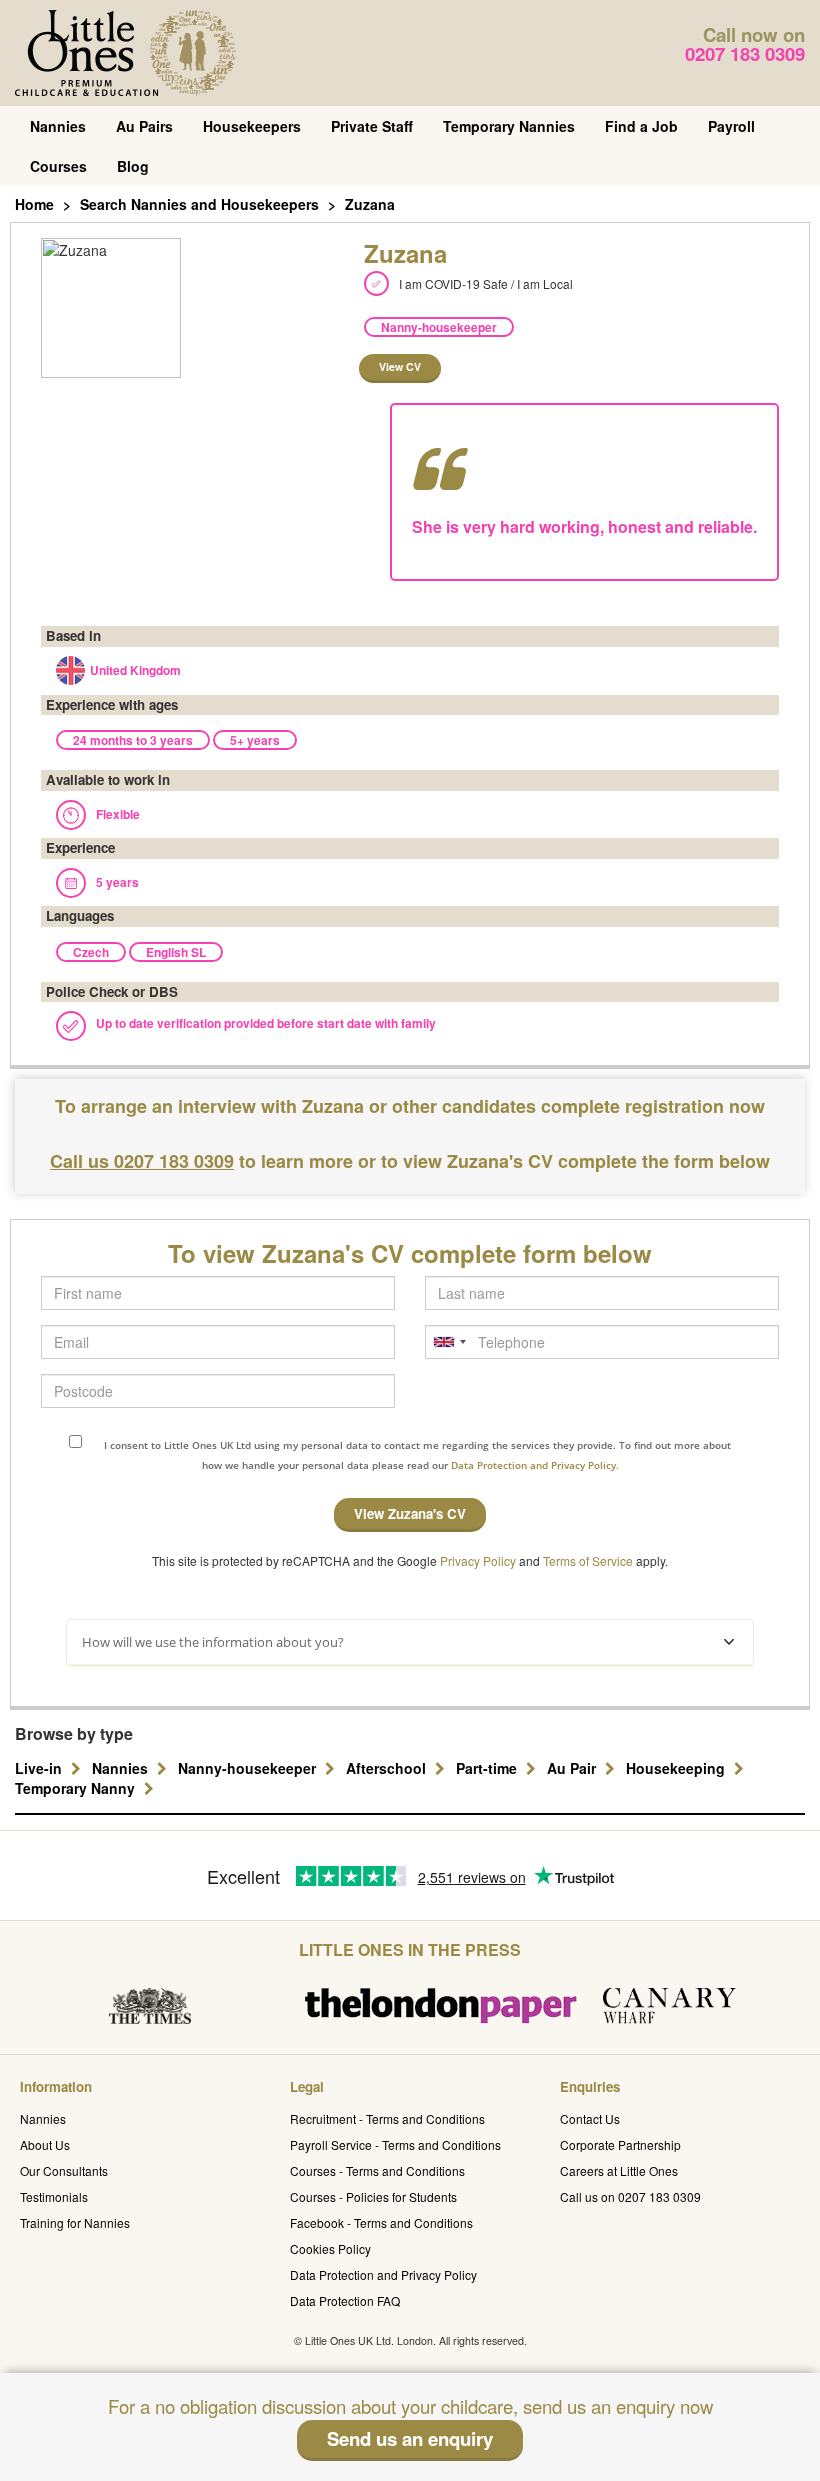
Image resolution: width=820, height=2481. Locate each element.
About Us (45, 2144)
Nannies (58, 126)
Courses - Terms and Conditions (377, 2170)
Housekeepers (252, 126)
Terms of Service (588, 1560)
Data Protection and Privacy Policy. (535, 1465)
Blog (133, 166)
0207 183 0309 (745, 53)
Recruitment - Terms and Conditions (387, 2118)
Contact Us (590, 2118)
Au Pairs (144, 126)
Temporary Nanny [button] (77, 1788)
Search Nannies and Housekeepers (199, 204)
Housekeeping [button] (677, 1768)
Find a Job (641, 126)
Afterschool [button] (388, 1768)
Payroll (731, 126)
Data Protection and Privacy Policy (383, 2274)
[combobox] (449, 1342)
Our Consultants (64, 2170)
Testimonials (54, 2196)
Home (34, 204)
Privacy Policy (478, 1560)
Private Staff (372, 126)
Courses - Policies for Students (373, 2196)
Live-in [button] (40, 1768)
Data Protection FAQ (345, 2300)
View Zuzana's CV (410, 1513)
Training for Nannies (75, 2222)
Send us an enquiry (410, 2438)
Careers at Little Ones (619, 2170)
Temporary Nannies (509, 126)
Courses (58, 166)
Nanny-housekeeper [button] (249, 1768)
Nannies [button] (122, 1768)
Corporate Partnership (620, 2144)
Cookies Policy (330, 2248)
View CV (400, 366)
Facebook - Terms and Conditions (381, 2222)
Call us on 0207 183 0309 (630, 2196)
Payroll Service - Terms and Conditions (395, 2144)
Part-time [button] (488, 1768)
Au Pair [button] (573, 1768)
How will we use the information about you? (213, 1642)
